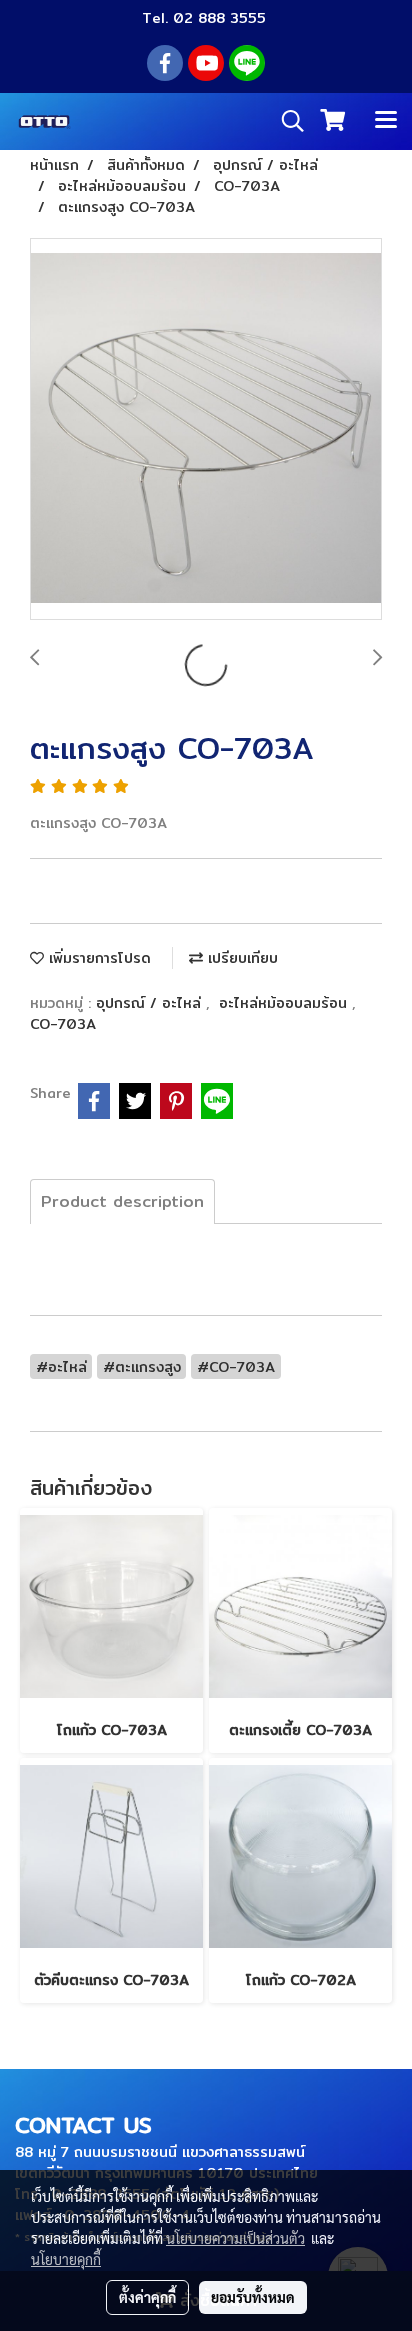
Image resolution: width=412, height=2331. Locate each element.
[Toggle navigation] (386, 121)
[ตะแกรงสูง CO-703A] (206, 430)
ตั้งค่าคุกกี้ (147, 2297)
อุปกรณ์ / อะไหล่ (151, 1003)
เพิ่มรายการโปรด (97, 958)
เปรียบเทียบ (240, 958)
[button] (286, 121)
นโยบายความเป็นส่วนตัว (235, 2238)
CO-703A (63, 1024)
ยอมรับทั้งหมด (253, 2297)
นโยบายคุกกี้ (66, 2259)
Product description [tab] (122, 1201)
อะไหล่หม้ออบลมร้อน (285, 1003)
